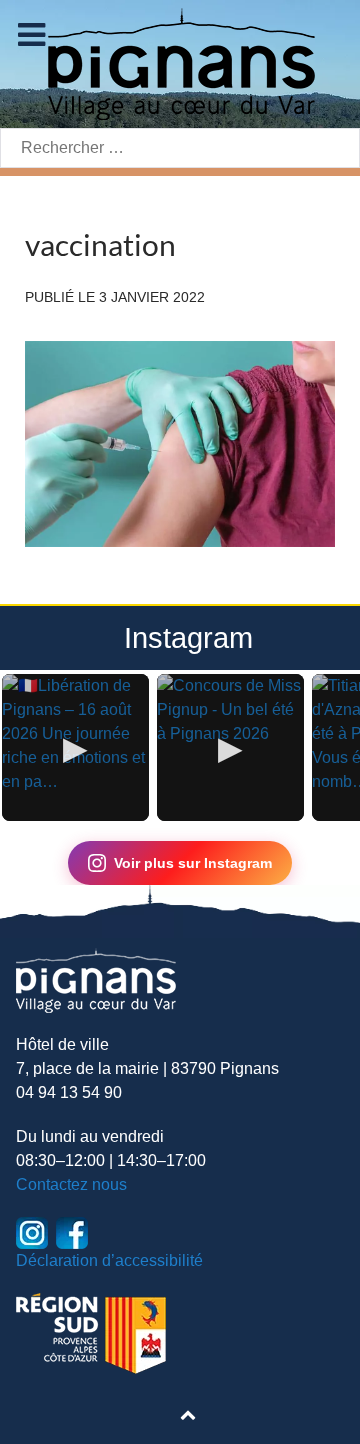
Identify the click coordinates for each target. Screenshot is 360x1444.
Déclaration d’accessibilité (109, 1260)
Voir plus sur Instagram (193, 863)
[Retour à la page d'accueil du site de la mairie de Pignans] (180, 62)
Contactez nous (71, 1184)
